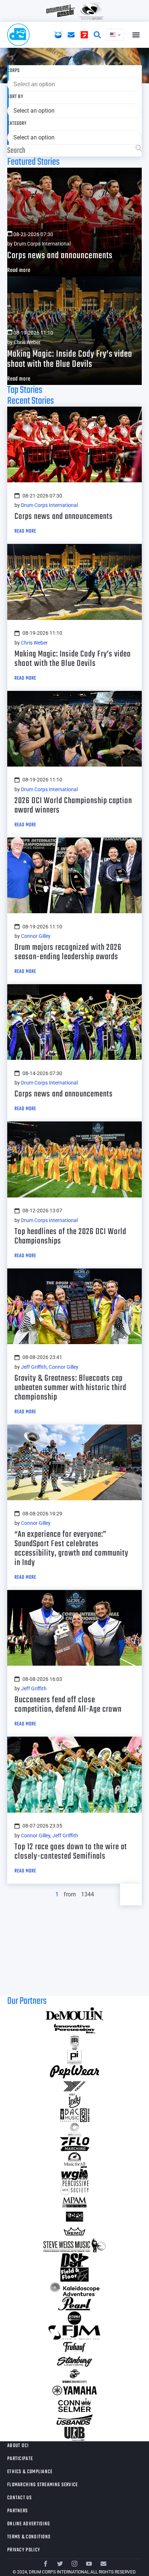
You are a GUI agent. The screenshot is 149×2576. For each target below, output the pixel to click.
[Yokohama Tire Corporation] (74, 2086)
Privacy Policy (24, 2550)
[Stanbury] (74, 2362)
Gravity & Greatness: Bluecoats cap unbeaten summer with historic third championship (70, 1388)
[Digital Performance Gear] (74, 2217)
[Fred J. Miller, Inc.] (74, 2333)
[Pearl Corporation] (74, 2304)
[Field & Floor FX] (74, 2275)
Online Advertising (29, 2524)
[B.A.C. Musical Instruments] (74, 2115)
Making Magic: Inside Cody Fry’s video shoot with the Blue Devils (70, 359)
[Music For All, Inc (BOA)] (74, 2159)
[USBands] (74, 2420)
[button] (136, 35)
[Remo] (74, 2231)
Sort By (15, 97)
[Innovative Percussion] (74, 2029)
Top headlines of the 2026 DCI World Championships (70, 1236)
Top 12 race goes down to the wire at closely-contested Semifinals (71, 1852)
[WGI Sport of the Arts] (74, 2173)
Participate (20, 2459)
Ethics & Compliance (30, 2472)
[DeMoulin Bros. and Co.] (74, 2014)
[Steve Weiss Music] (74, 2246)
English (115, 35)
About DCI (18, 2446)
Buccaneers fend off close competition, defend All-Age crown (68, 1705)
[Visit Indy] (74, 2101)
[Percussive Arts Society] (74, 2188)
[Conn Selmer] (74, 2405)
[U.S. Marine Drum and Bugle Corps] (74, 2376)
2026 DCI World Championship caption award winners (73, 805)
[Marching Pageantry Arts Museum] (74, 2202)
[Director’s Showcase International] (74, 2260)
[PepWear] (74, 2072)
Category (17, 124)
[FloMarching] (74, 2144)
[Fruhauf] (74, 2347)
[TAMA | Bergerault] (74, 2318)
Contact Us (20, 2498)
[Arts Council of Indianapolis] (74, 2130)
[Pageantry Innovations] (74, 2057)
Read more (19, 270)
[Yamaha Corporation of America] (74, 2391)
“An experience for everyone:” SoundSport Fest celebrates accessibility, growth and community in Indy (71, 1549)
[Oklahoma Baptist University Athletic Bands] (74, 2043)
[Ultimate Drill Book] (74, 2434)
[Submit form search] (139, 149)
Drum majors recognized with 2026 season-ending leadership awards (68, 952)
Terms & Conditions (29, 2537)
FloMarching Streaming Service (43, 2485)
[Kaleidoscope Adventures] (74, 2289)
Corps (14, 71)
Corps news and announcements (60, 256)
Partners (18, 2511)
